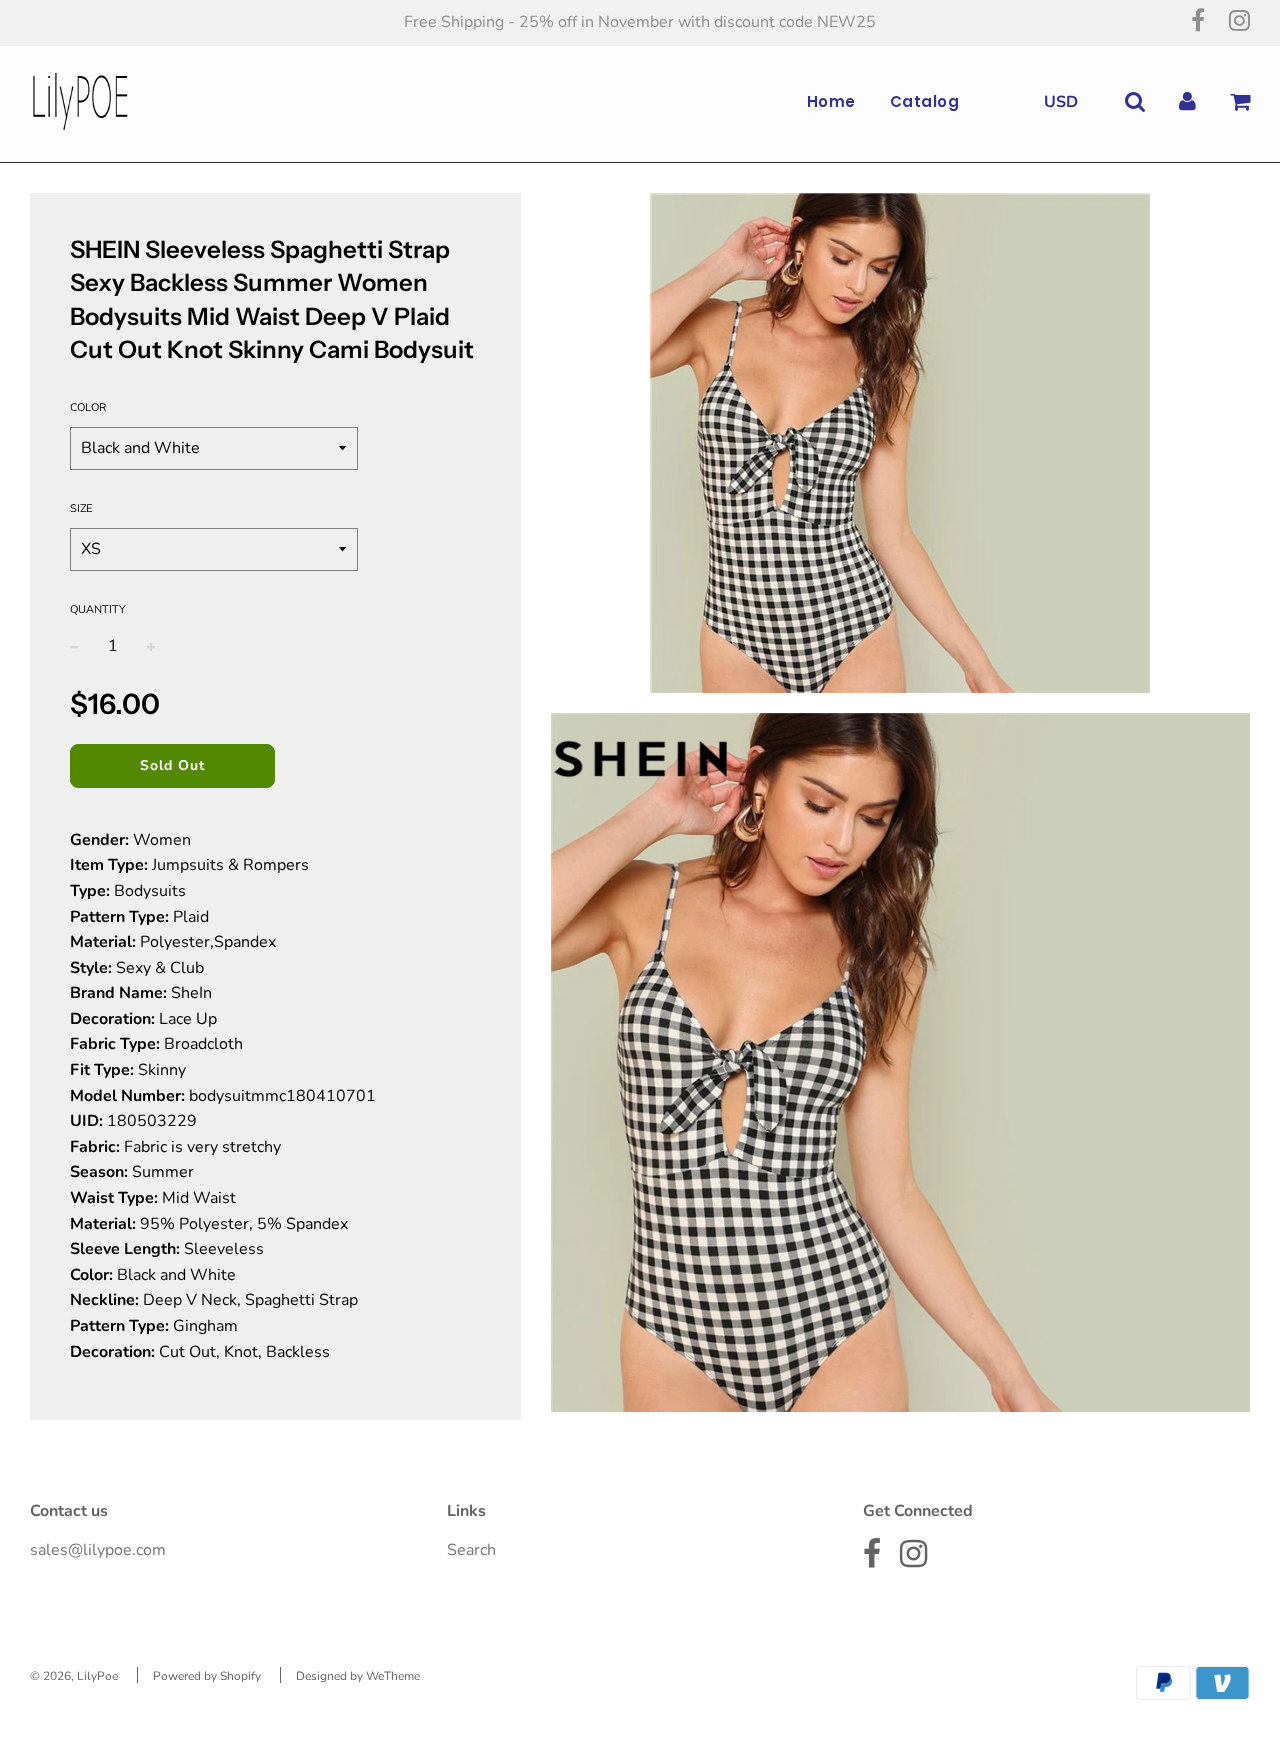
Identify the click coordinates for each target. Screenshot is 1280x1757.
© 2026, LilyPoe (74, 1676)
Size (81, 508)
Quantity (98, 609)
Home (831, 101)
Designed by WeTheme (358, 1676)
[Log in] (1187, 101)
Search (471, 1550)
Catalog (925, 101)
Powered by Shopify (207, 1676)
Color (88, 407)
